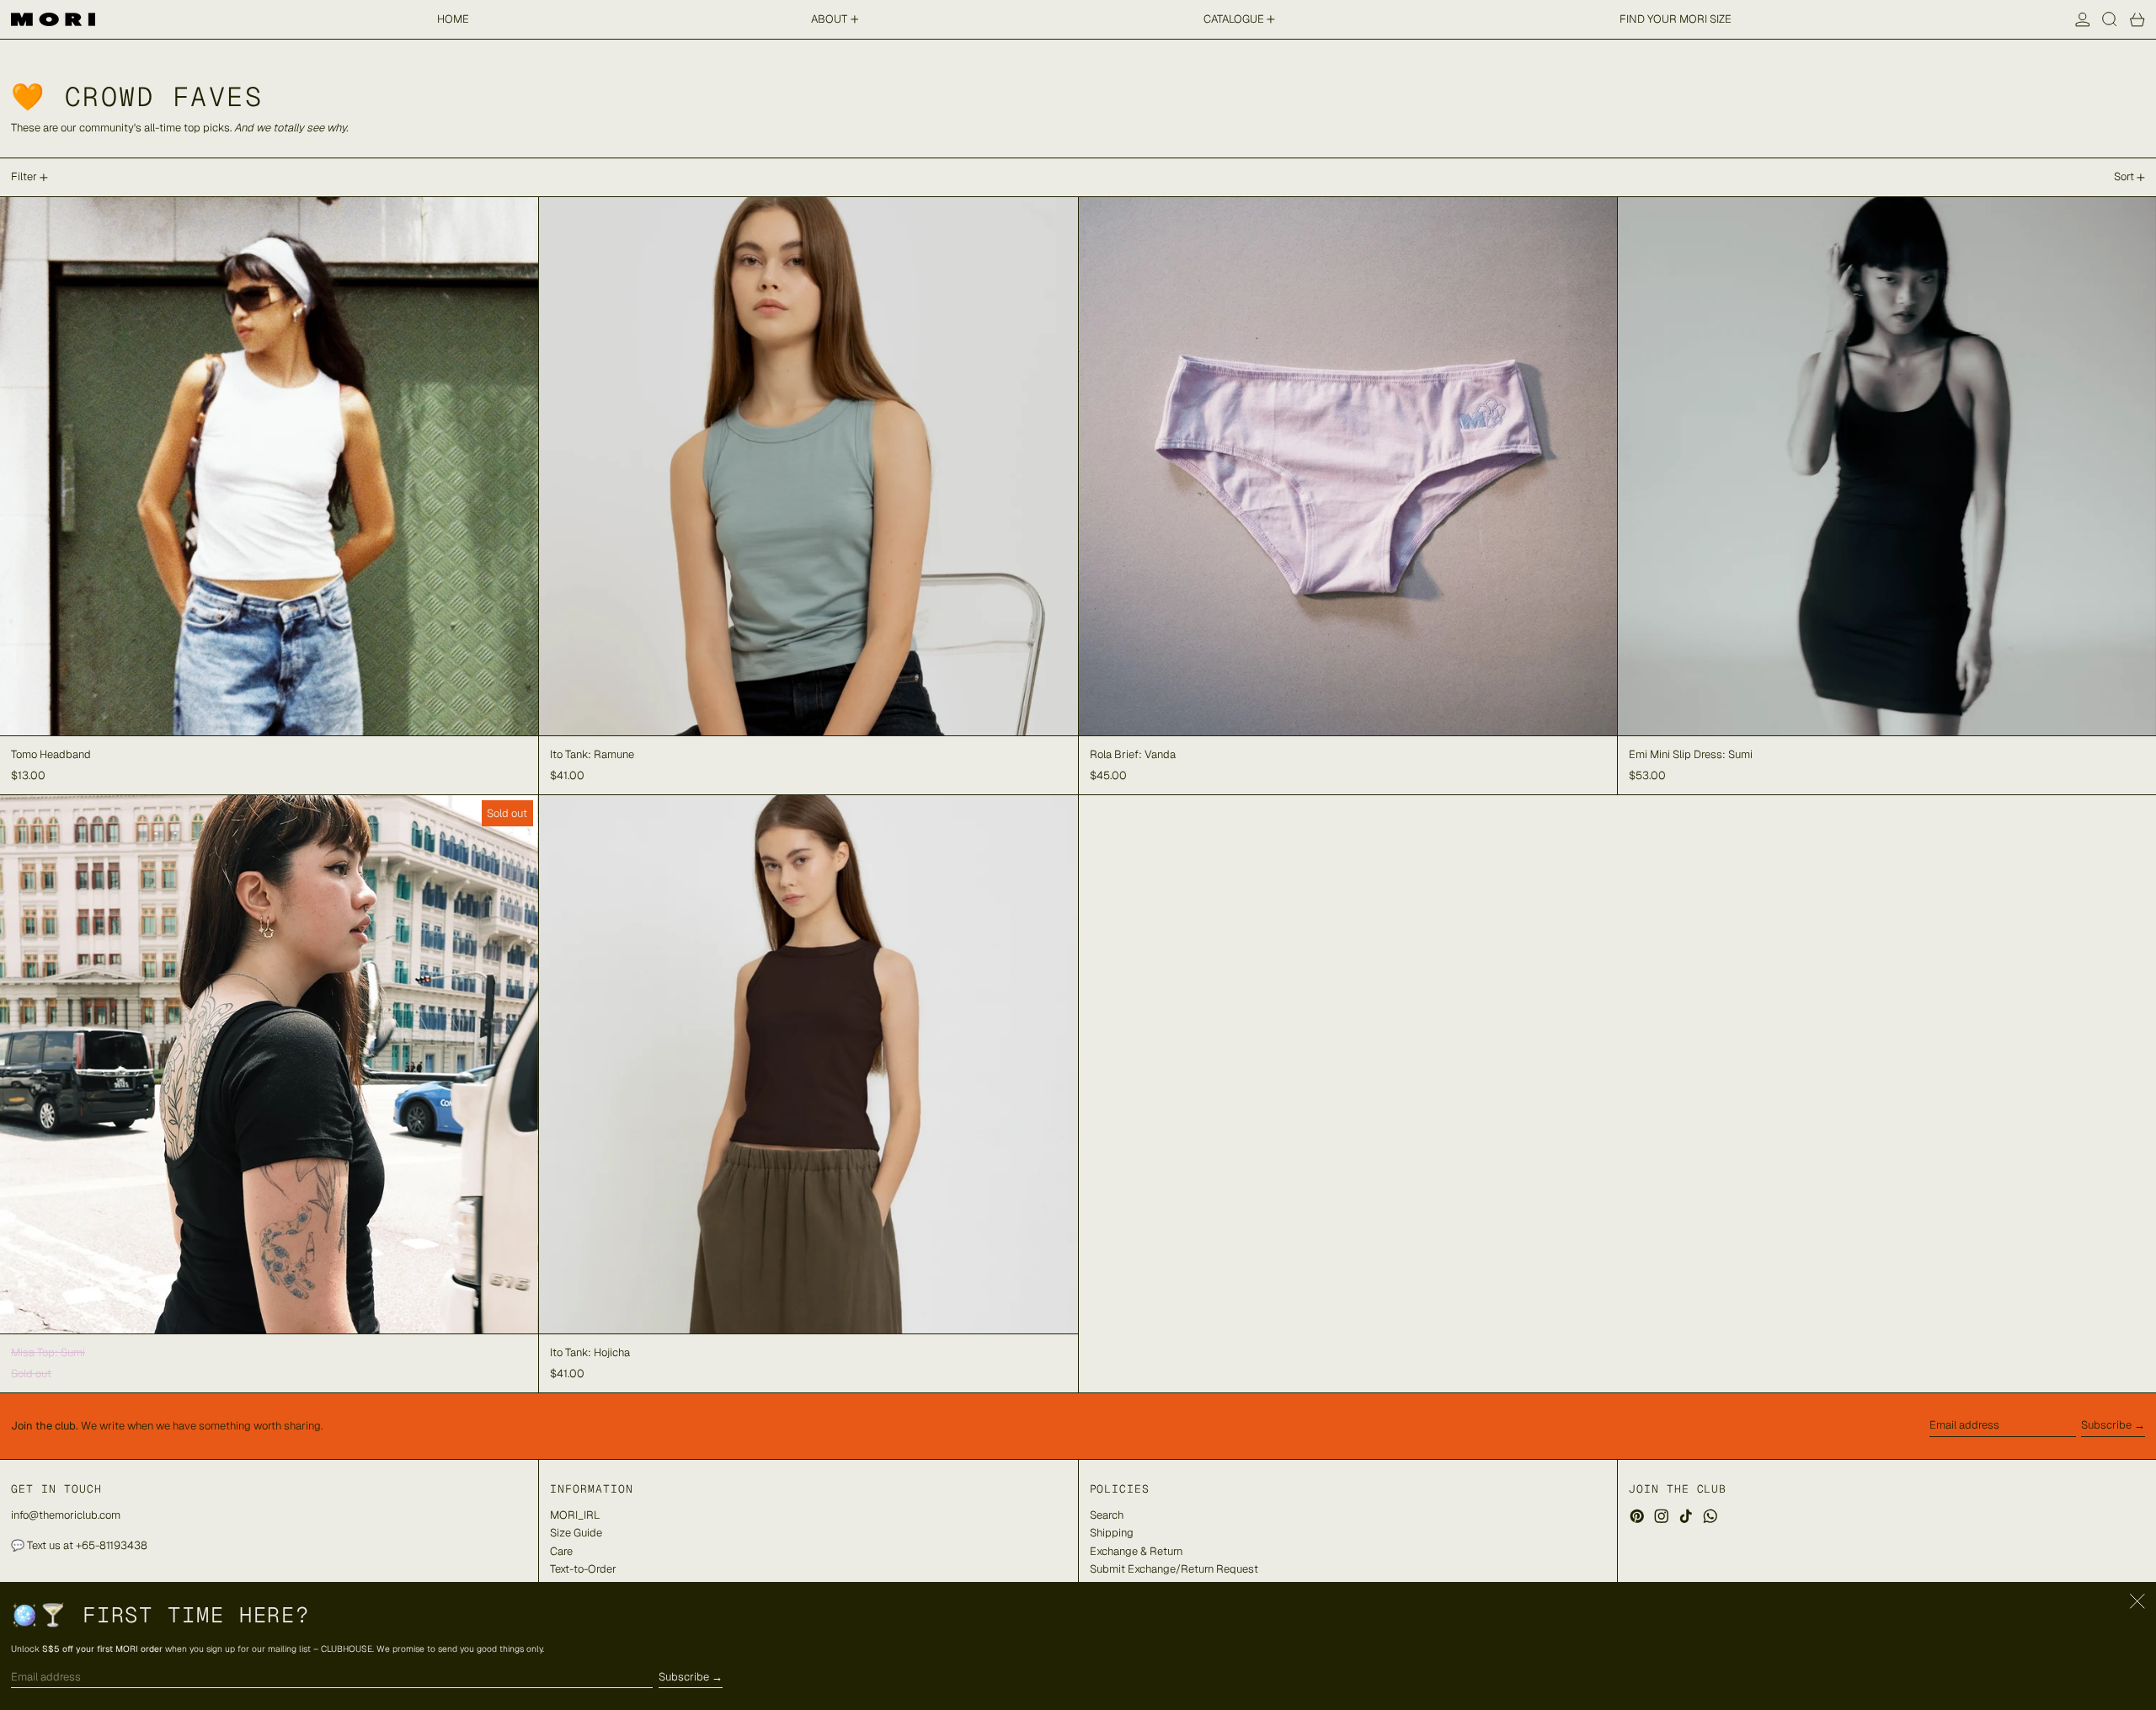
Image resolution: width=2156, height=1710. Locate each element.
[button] (2110, 19)
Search (1107, 1515)
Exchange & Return (1136, 1551)
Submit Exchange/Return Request (1174, 1569)
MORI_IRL (575, 1515)
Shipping (1112, 1533)
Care (561, 1551)
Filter (24, 176)
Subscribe (2106, 1425)
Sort (2124, 176)
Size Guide (576, 1533)
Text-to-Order (583, 1569)
